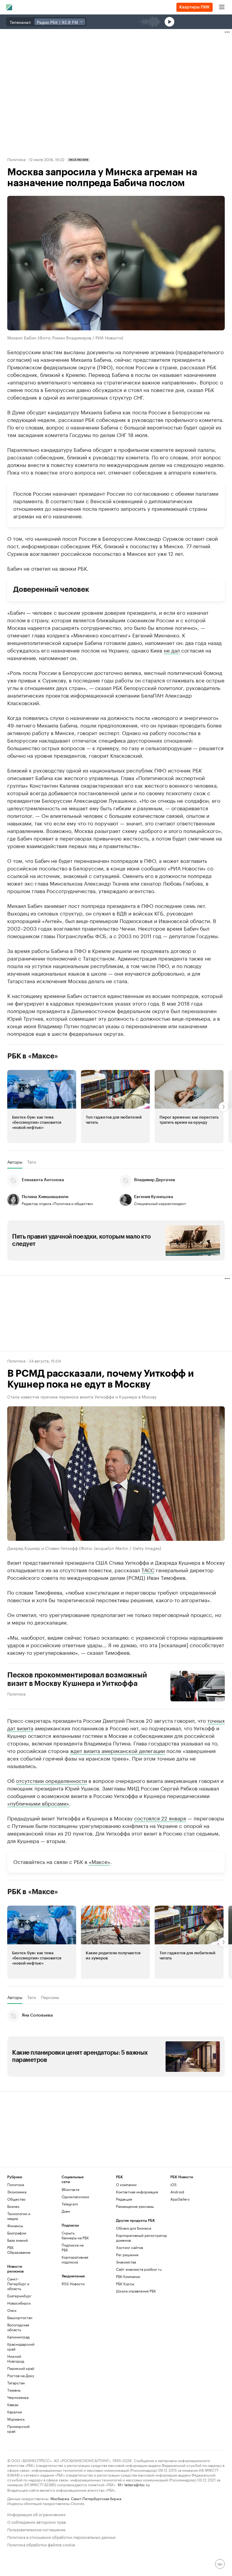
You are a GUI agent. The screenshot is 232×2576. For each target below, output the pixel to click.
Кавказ (13, 2404)
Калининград (18, 2337)
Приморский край (18, 2429)
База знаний (18, 2240)
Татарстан (16, 2383)
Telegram (70, 2204)
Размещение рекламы (135, 2206)
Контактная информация (137, 2192)
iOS (174, 2184)
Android (177, 2192)
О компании (126, 2184)
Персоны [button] (50, 1997)
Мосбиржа (60, 2498)
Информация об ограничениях (36, 2514)
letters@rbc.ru (137, 2484)
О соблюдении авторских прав (37, 2521)
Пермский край (21, 2368)
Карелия (14, 2412)
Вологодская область (18, 2327)
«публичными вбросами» (38, 1803)
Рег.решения (127, 2255)
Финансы (15, 2226)
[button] (42, 1107)
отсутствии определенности (52, 1780)
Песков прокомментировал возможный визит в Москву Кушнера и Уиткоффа (77, 1679)
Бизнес (13, 2206)
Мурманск (16, 2419)
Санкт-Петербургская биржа (96, 2498)
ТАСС (148, 1570)
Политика (16, 159)
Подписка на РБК (72, 2247)
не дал (172, 650)
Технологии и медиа (19, 2216)
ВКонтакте (71, 2189)
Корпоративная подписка (75, 2259)
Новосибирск (19, 2303)
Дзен (66, 2211)
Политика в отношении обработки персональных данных (61, 2537)
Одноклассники (75, 2197)
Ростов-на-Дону (21, 2375)
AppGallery (180, 2199)
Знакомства (126, 2262)
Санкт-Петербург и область (18, 2284)
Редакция (124, 2199)
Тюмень (14, 2390)
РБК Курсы (125, 2284)
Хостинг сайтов (129, 2247)
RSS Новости (73, 2284)
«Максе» (100, 1861)
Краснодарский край (21, 2346)
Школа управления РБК (136, 2291)
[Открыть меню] (222, 7)
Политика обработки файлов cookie (41, 2544)
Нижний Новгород (16, 2359)
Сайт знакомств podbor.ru (139, 2269)
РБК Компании (128, 2276)
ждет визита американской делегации (118, 1750)
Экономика (17, 2192)
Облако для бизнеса (134, 2228)
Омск (12, 2310)
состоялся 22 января (160, 1818)
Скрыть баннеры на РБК (75, 2235)
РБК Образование (19, 2250)
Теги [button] (32, 1162)
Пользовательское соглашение (36, 2529)
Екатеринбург (19, 2296)
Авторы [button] (15, 1162)
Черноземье (18, 2397)
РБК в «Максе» (33, 1056)
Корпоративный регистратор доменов (142, 2238)
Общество (16, 2199)
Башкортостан (20, 2317)
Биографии (17, 2233)
